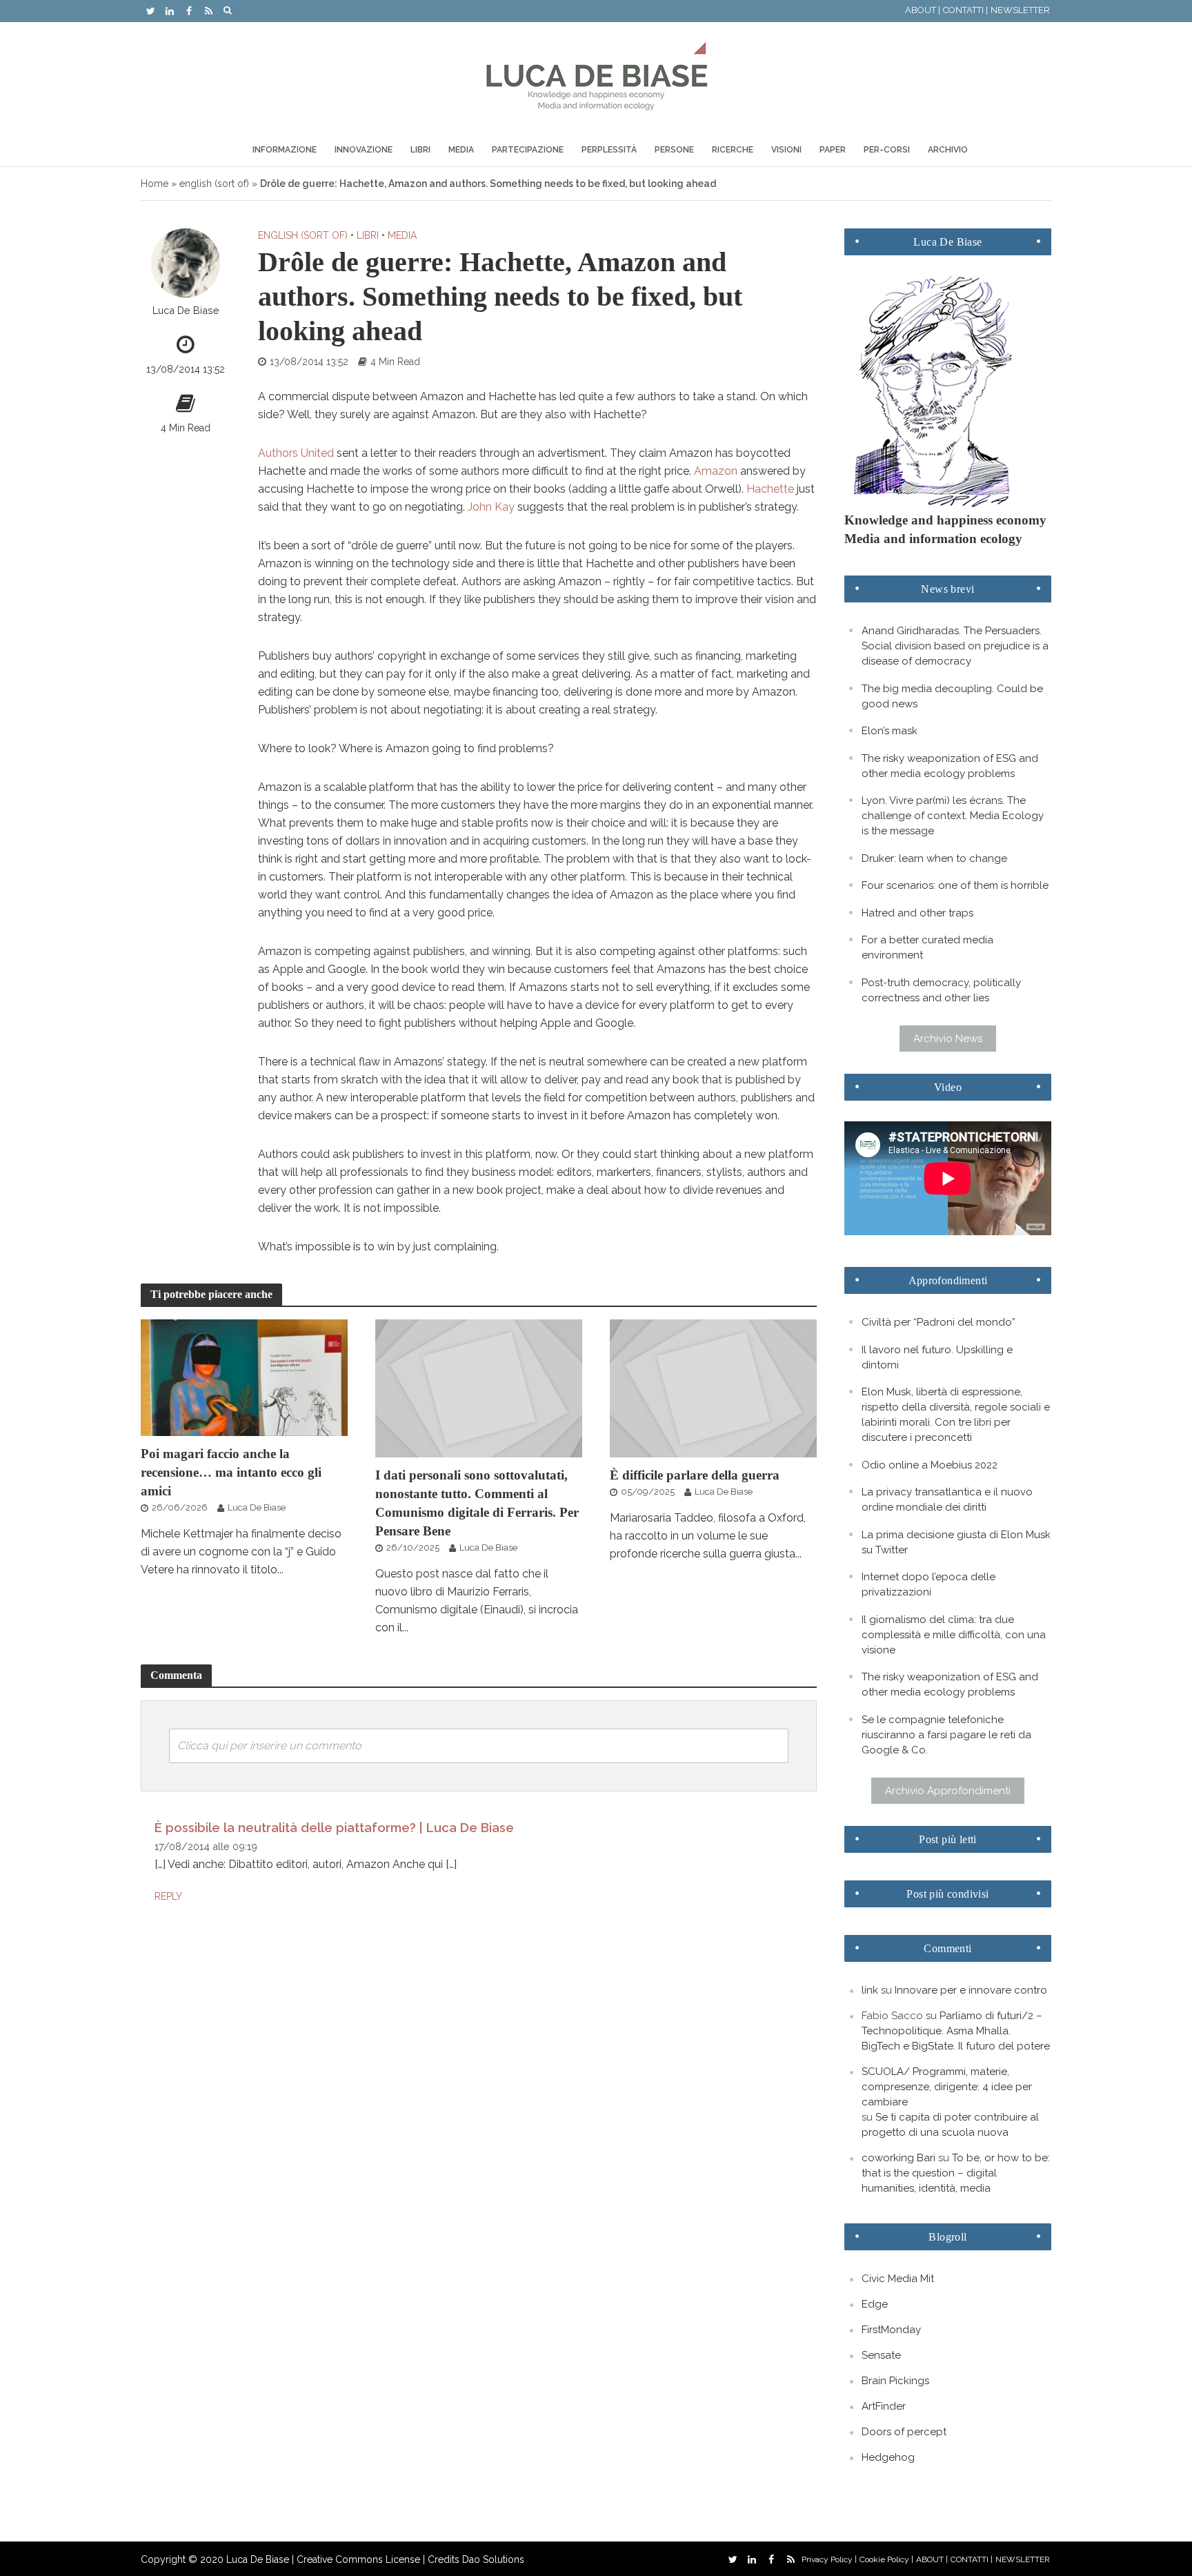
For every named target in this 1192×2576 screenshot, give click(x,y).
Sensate (881, 2355)
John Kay (491, 507)
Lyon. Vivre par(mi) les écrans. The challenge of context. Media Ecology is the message (953, 816)
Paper (833, 150)
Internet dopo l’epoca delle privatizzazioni (928, 1584)
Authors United (296, 453)
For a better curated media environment (927, 947)
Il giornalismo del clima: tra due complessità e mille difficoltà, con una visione (954, 1635)
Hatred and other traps (917, 913)
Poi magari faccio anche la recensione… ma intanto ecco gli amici (231, 1472)
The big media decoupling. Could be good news (952, 696)
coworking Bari (898, 2158)
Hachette (770, 489)
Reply (168, 1896)
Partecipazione (528, 150)
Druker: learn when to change (934, 858)
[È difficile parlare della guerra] (713, 1387)
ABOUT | (923, 10)
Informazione (285, 150)
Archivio (948, 150)
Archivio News (948, 1039)
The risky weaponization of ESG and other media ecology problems (950, 766)
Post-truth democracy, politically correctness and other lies (941, 990)
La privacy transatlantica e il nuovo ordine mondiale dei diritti (947, 1500)
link (870, 1990)
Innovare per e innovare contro (971, 1990)
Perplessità (609, 150)
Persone (674, 150)
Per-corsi (887, 150)
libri (368, 235)
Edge (875, 2304)
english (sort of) (214, 184)
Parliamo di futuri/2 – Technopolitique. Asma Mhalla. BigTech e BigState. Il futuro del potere (956, 2031)
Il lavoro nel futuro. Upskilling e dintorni (937, 1357)
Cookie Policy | (886, 2559)
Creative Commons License (358, 2559)
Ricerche (733, 150)
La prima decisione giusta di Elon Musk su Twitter (956, 1542)
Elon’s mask (890, 731)
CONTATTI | (965, 10)
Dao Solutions (493, 2559)
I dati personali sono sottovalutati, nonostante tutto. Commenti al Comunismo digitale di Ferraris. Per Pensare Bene (477, 1503)
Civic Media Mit (898, 2279)
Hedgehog (888, 2457)
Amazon (716, 471)
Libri (420, 150)
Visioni (786, 150)
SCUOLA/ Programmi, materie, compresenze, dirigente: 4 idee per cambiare (947, 2087)
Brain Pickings (895, 2381)
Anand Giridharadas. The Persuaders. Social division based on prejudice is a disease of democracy (955, 646)
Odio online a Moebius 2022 (930, 1465)
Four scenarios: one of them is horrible (955, 885)
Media (461, 150)
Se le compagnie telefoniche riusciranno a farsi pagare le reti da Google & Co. (946, 1735)
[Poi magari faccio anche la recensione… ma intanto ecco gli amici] (244, 1377)
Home (155, 184)
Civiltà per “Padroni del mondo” (938, 1322)
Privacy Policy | (829, 2559)
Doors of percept (904, 2432)
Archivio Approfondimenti (948, 1791)
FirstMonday (891, 2330)
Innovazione (364, 150)
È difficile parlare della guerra (695, 1475)
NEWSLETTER (1020, 10)
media (402, 235)
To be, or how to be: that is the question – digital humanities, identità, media (956, 2173)
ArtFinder (884, 2406)
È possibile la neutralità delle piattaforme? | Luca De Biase (334, 1828)
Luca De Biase (186, 310)
